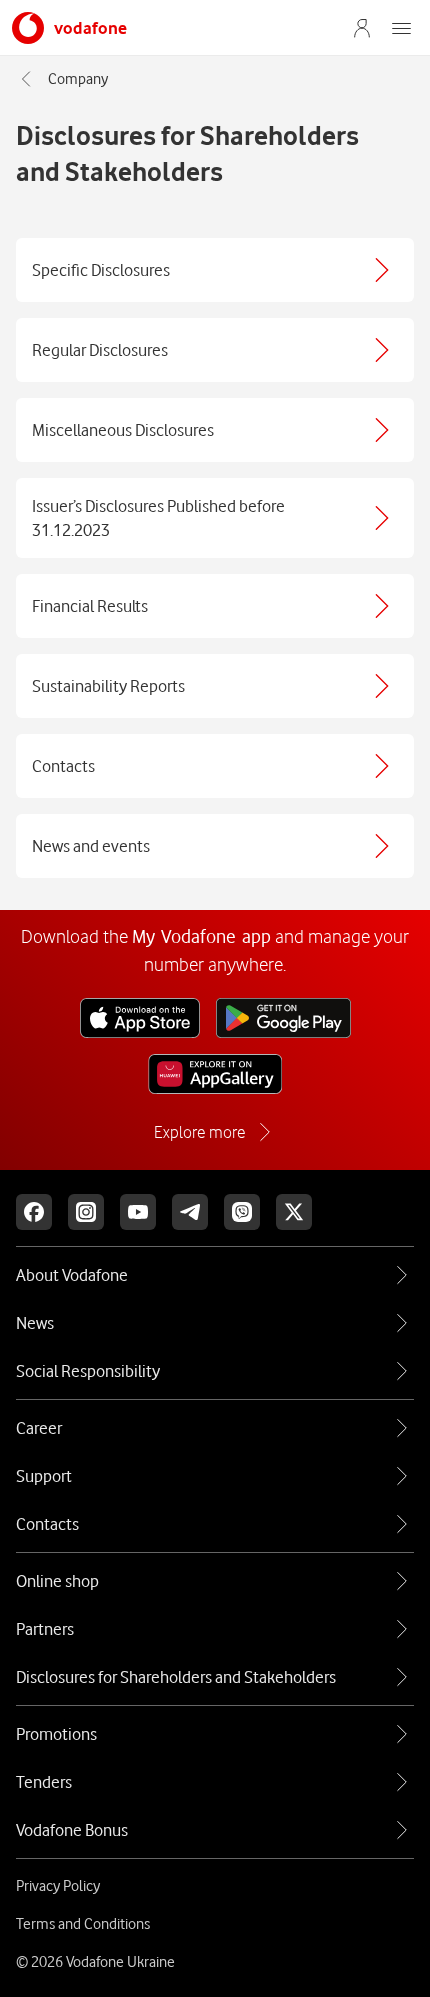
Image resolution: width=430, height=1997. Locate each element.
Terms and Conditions (83, 1924)
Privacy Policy (58, 1886)
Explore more (199, 1132)
